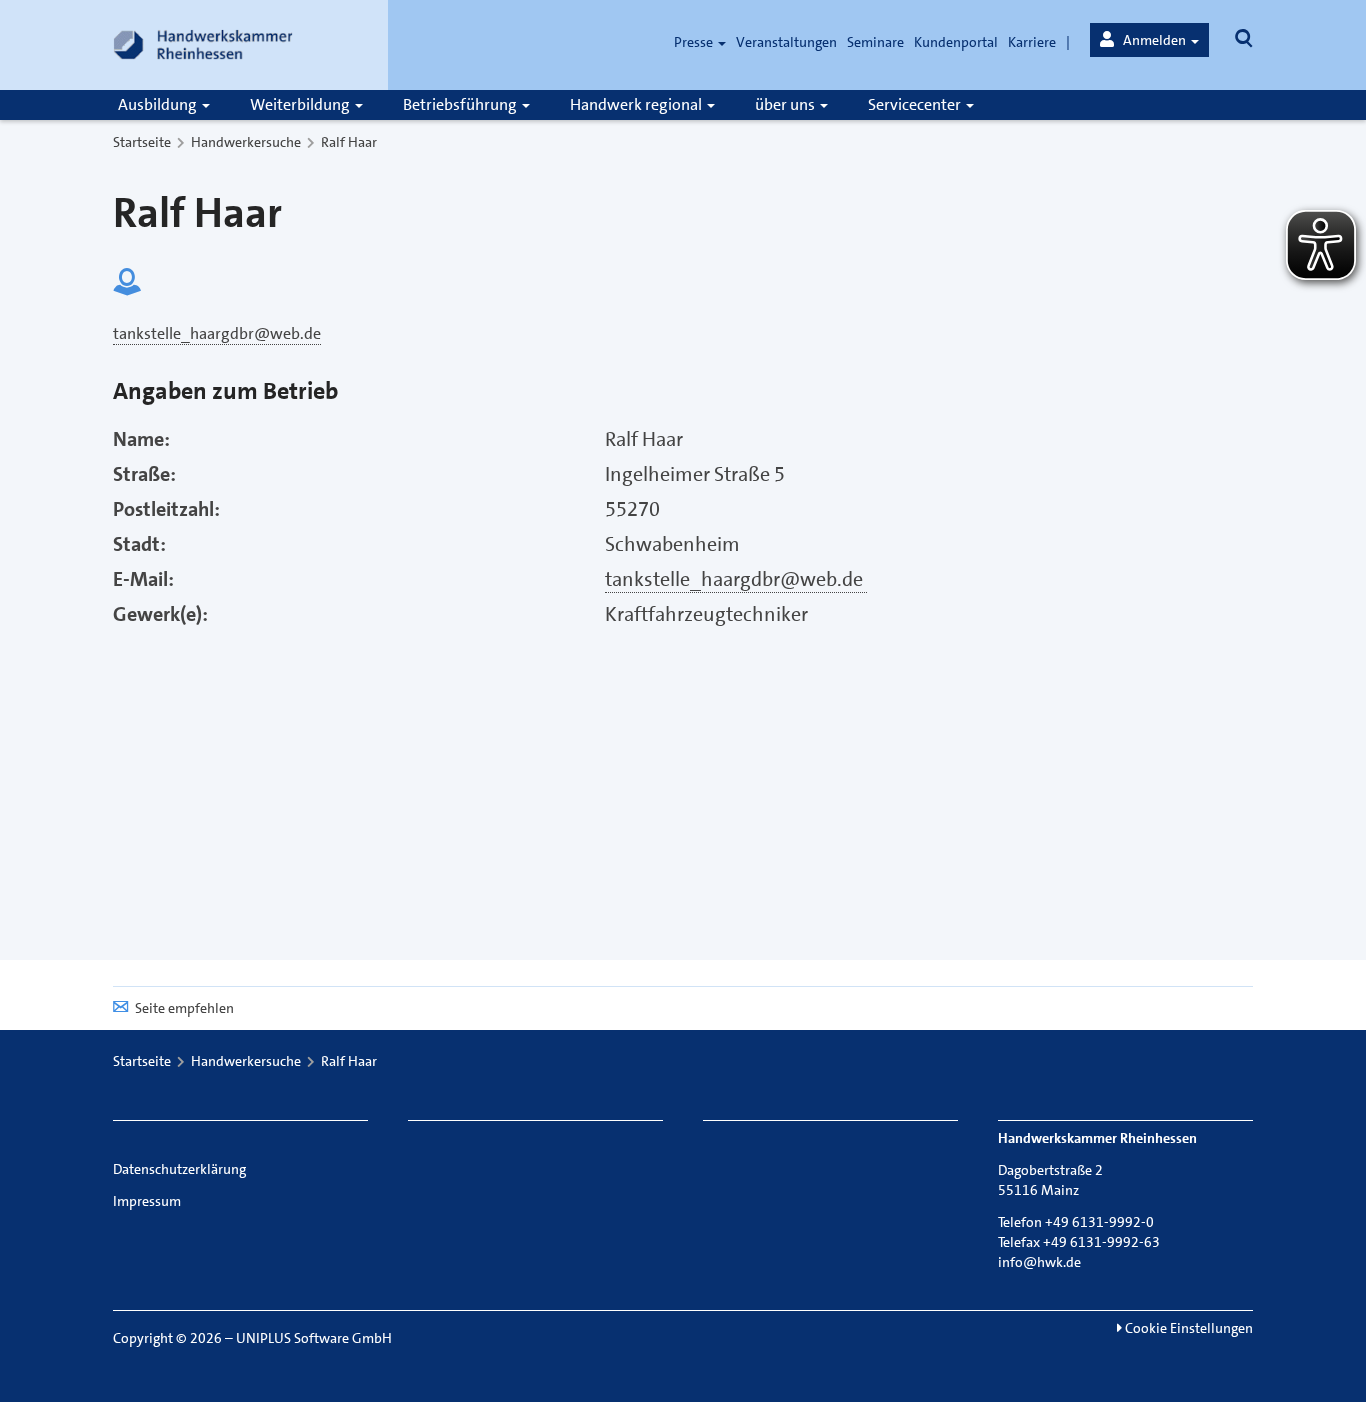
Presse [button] (695, 42)
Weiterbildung (301, 104)
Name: (141, 439)
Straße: (144, 474)
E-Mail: (143, 579)
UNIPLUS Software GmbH (314, 1338)
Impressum (147, 1201)
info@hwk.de (1039, 1262)
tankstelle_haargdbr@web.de (736, 579)
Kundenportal (956, 42)
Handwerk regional (637, 104)
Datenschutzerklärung (179, 1169)
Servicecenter (916, 104)
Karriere (1032, 42)
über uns (786, 104)
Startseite (142, 142)
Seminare (875, 42)
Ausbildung (159, 104)
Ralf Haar (349, 142)
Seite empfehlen (184, 1008)
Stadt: (139, 544)
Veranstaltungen (786, 42)
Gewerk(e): (160, 614)
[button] (1149, 40)
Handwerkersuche (246, 142)
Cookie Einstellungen (1187, 1328)
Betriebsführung (461, 104)
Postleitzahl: (166, 509)
